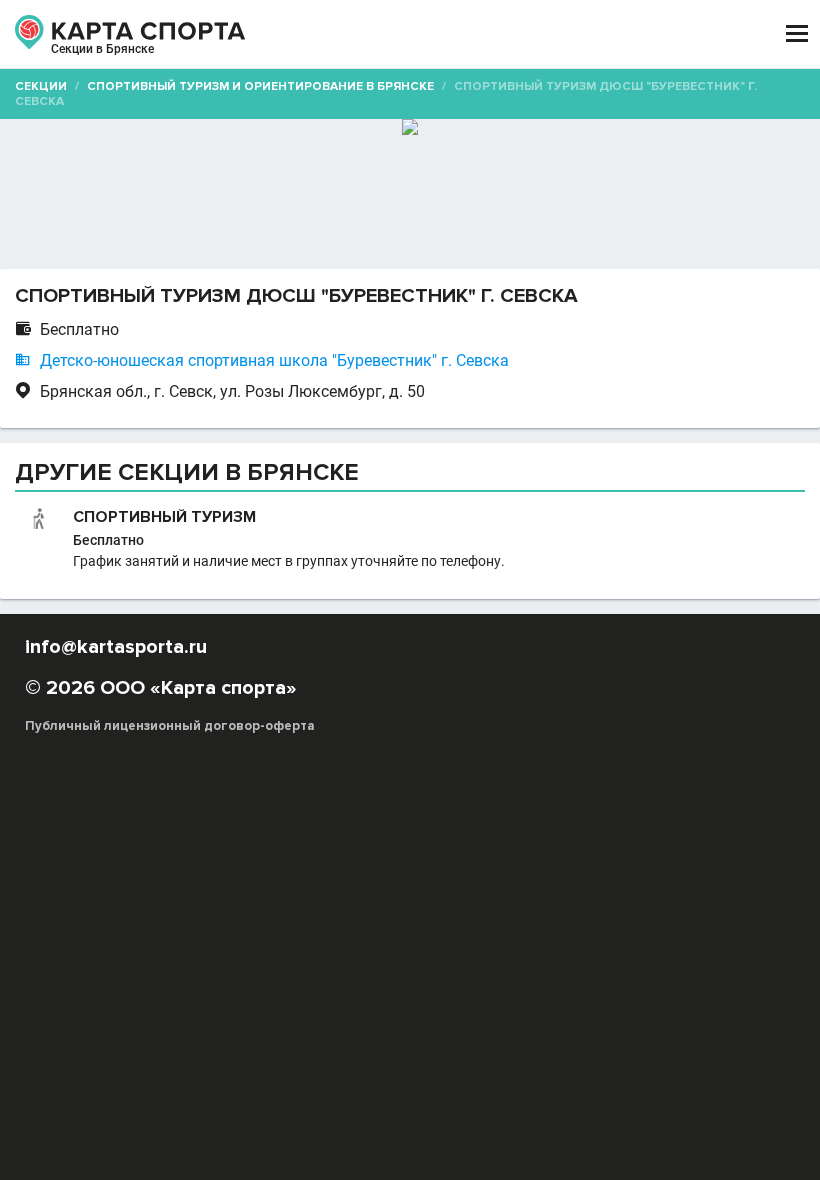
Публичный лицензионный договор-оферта (170, 726)
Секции (41, 86)
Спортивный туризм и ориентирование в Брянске (260, 86)
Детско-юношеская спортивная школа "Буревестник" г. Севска (274, 360)
